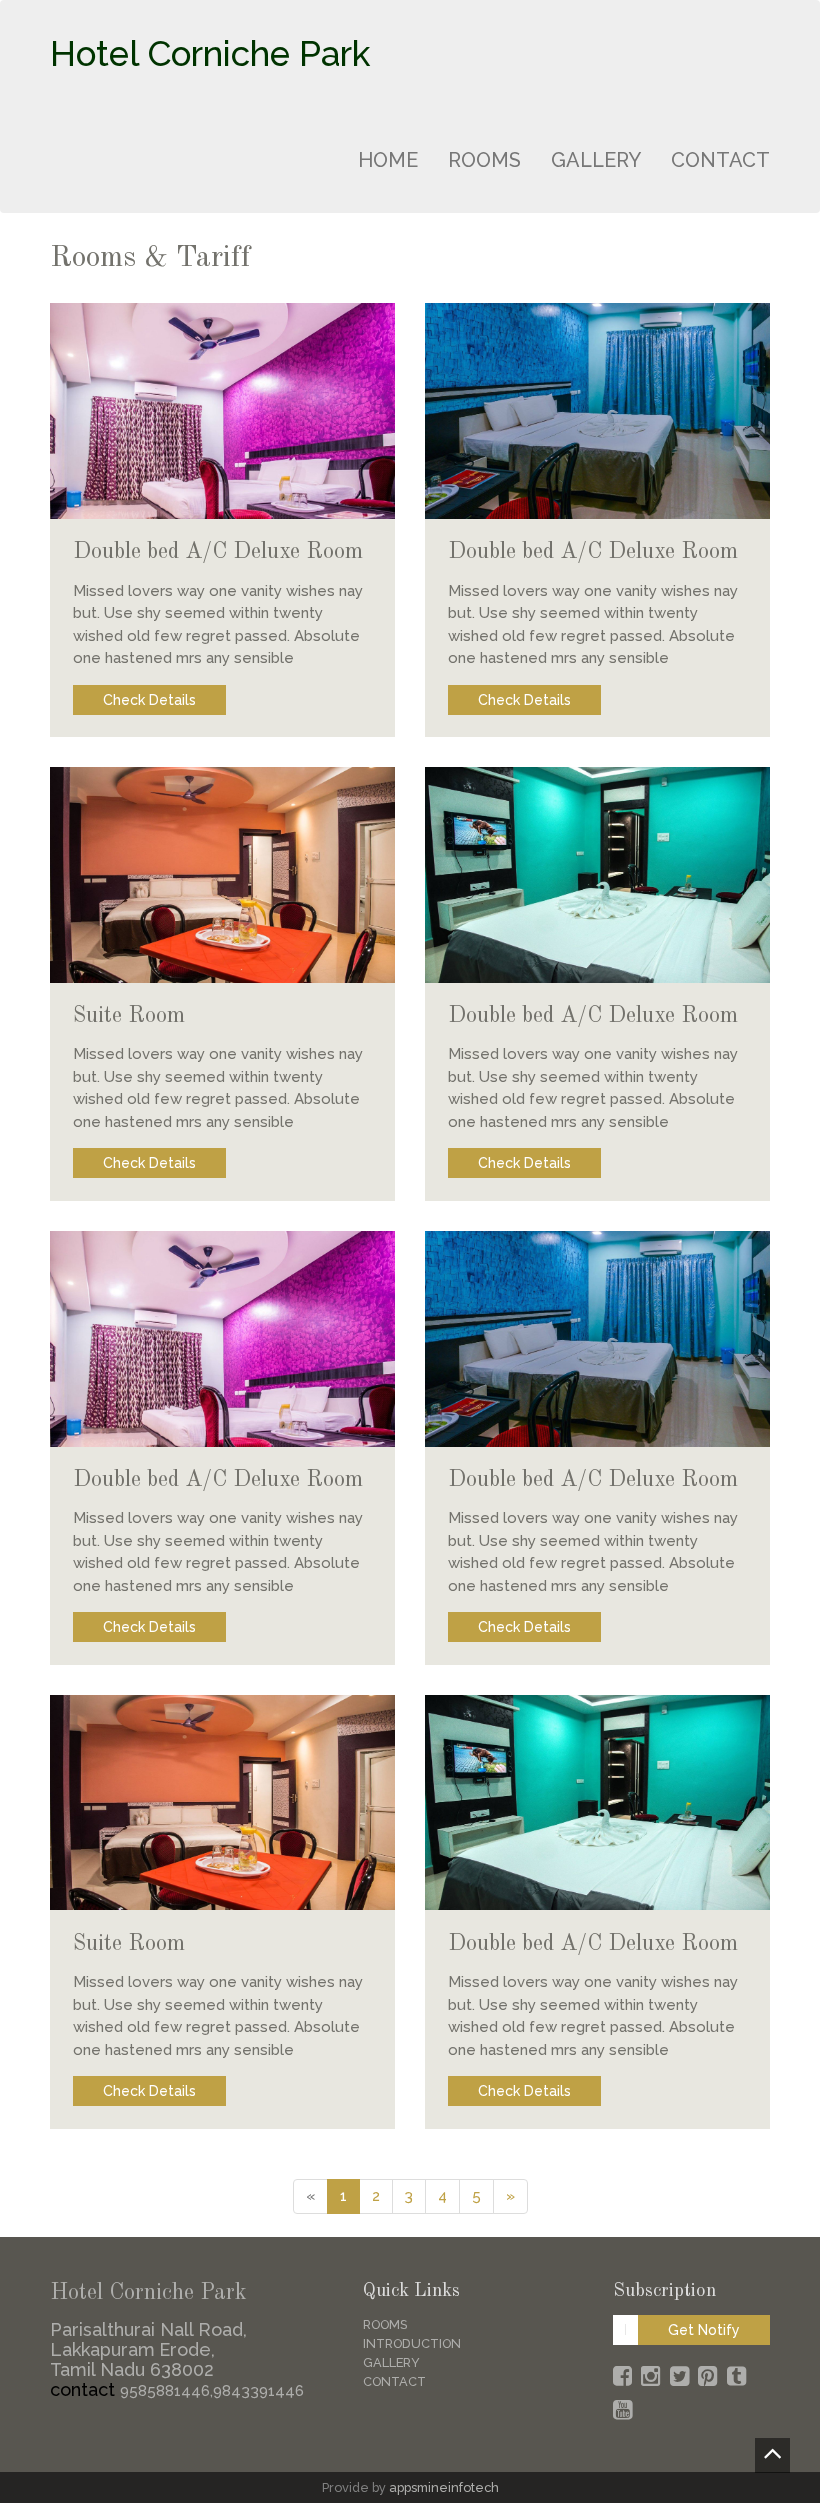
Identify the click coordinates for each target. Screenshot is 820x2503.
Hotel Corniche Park (210, 53)
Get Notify (704, 2330)
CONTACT (720, 160)
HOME (388, 160)
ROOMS (484, 160)
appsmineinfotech (444, 2487)
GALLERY (596, 160)
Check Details (149, 700)
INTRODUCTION (412, 2343)
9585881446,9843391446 (212, 2391)
